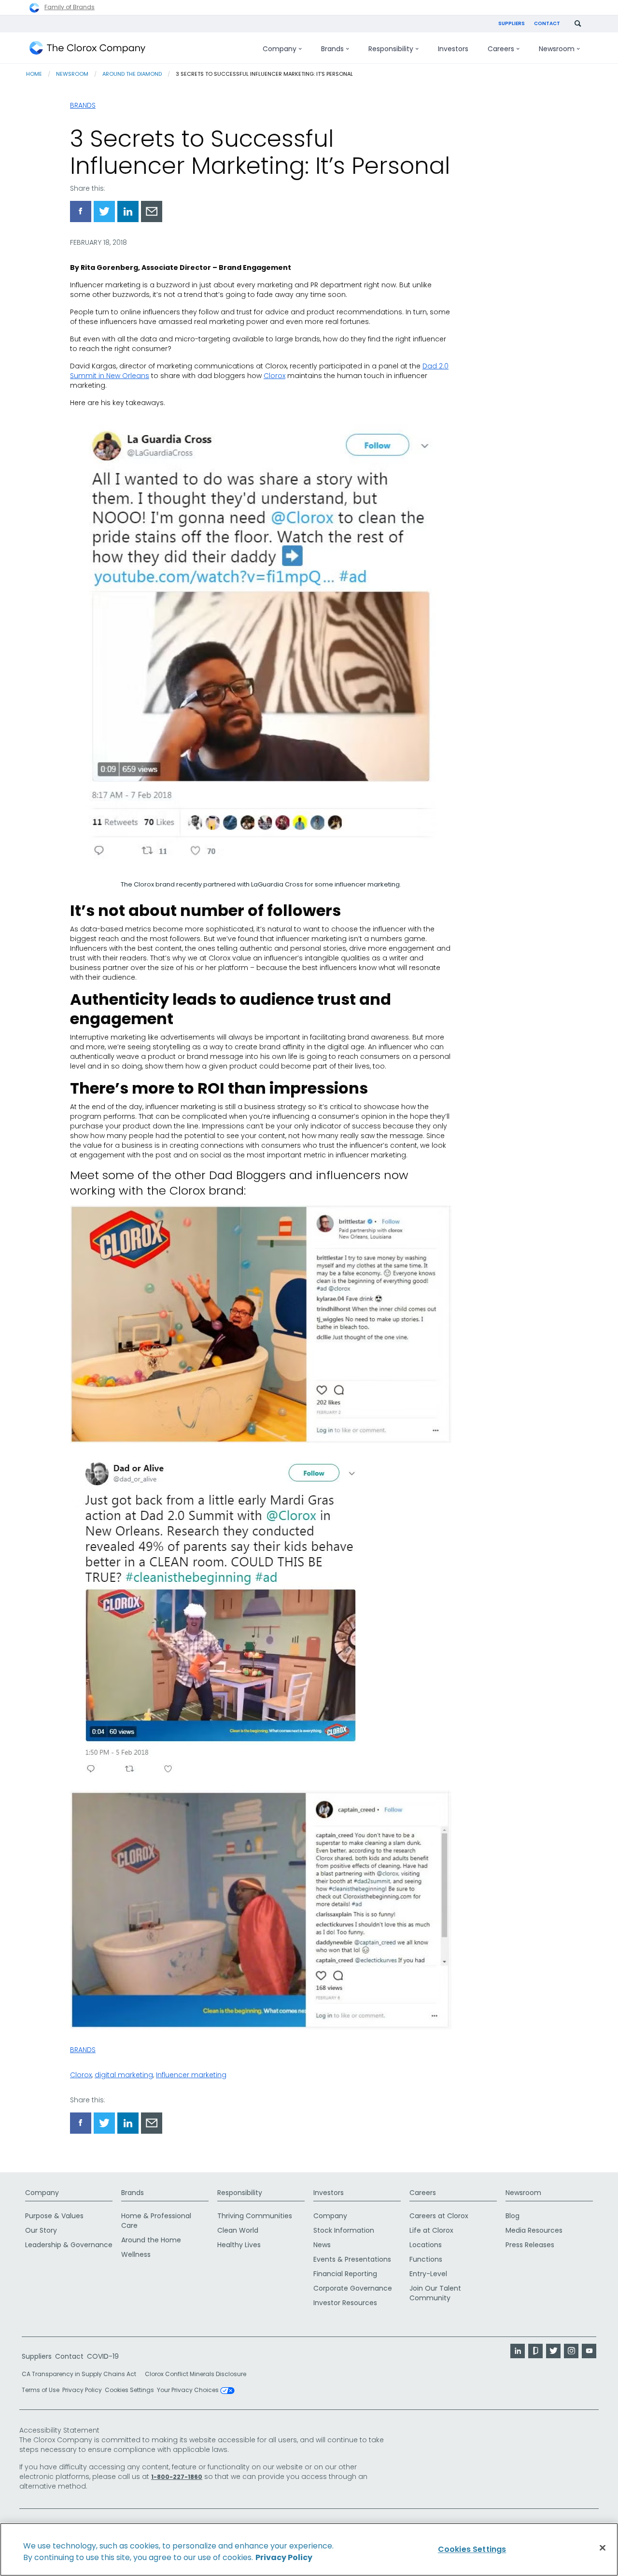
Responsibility (240, 2193)
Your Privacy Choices (189, 2391)
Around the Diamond (132, 74)
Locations (426, 2245)
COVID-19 (103, 2356)
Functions (426, 2259)
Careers (423, 2193)
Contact (547, 23)
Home (34, 74)
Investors (329, 2193)
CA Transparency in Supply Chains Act (82, 2374)
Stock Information (344, 2230)
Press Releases (530, 2245)
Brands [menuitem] (332, 49)
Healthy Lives (239, 2245)
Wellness (136, 2254)
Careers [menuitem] (501, 49)
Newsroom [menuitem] (557, 49)
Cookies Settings (129, 2390)
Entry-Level (428, 2274)
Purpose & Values (54, 2216)
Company (42, 2193)
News (322, 2245)
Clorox (274, 376)
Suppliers (512, 23)
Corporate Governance (353, 2288)
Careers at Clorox (439, 2216)
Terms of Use (41, 2390)
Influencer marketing (191, 2075)
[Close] (603, 2548)
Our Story (41, 2230)
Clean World (238, 2230)
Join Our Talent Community (435, 2293)
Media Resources (534, 2230)
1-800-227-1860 (177, 2477)
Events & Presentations (352, 2259)
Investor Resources (345, 2303)
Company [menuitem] (280, 49)
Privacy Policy (82, 2390)
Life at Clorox (431, 2230)
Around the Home (151, 2240)
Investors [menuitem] (453, 49)
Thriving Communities (255, 2216)
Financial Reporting (345, 2274)
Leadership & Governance (69, 2245)
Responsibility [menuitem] (391, 49)
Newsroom (72, 74)
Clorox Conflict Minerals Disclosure (196, 2374)
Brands (83, 105)
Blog (513, 2216)
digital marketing (124, 2075)
